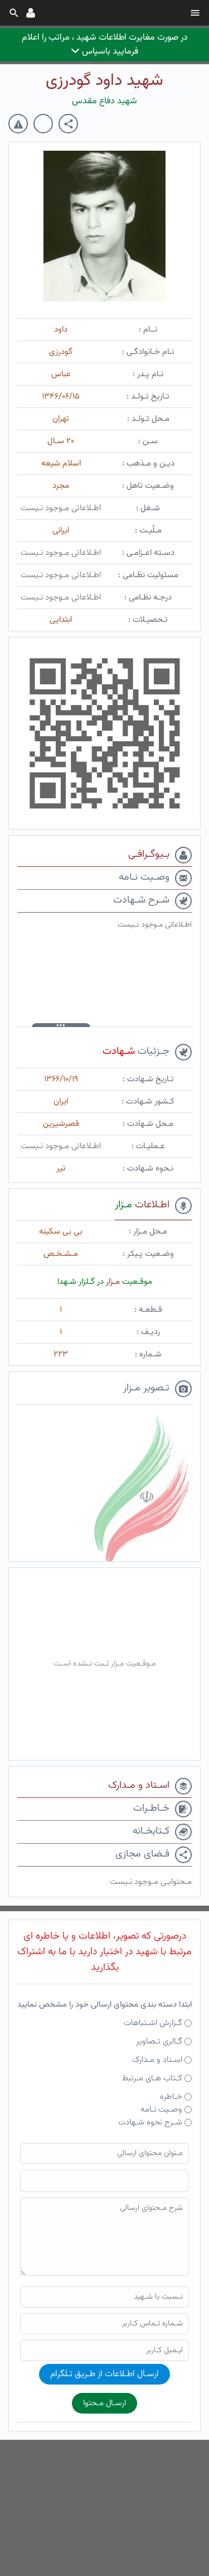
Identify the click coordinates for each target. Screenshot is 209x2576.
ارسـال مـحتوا (104, 2403)
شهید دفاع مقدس (104, 101)
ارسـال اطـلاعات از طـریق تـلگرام (104, 2374)
